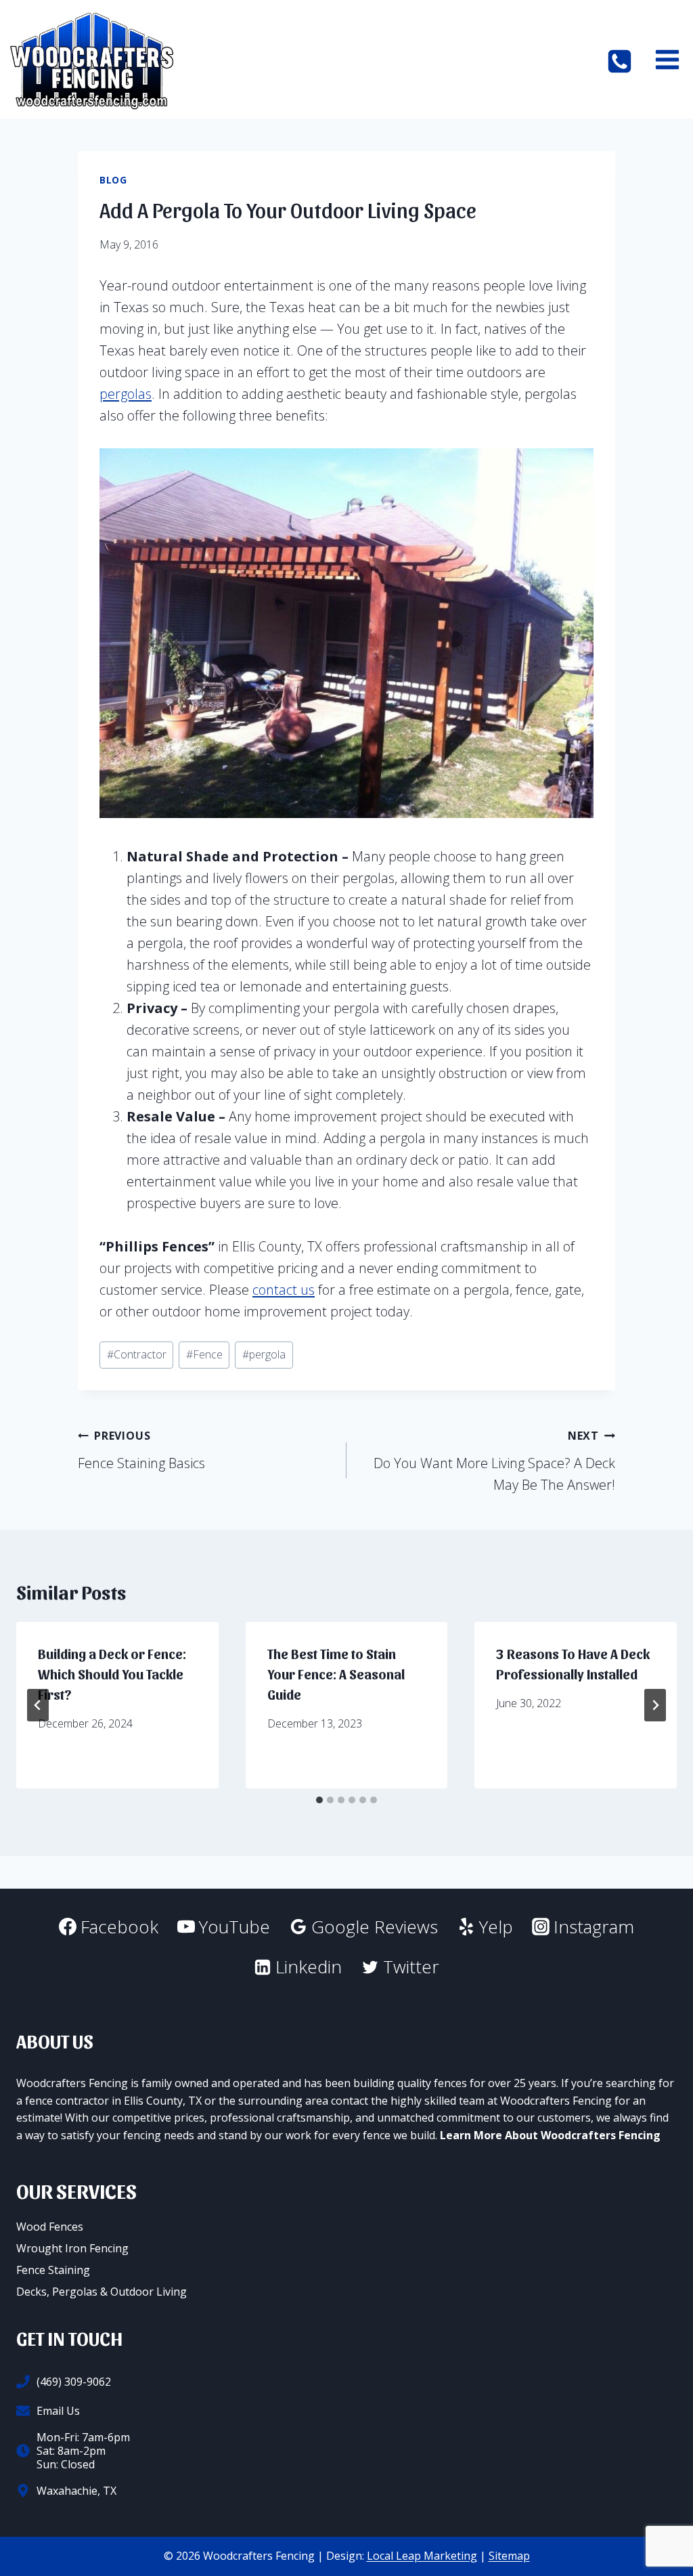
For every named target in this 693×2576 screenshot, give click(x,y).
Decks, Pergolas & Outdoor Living (102, 2292)
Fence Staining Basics (141, 1450)
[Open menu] (667, 59)
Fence (204, 1354)
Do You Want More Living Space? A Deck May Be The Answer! (494, 1461)
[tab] (319, 1800)
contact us (284, 1290)
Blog (113, 180)
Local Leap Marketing (422, 2556)
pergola (264, 1354)
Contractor (137, 1354)
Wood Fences (50, 2227)
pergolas (126, 394)
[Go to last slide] (38, 1705)
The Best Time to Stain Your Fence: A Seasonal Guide (336, 1674)
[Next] (655, 1705)
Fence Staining (53, 2270)
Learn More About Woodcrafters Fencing (550, 2135)
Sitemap (509, 2556)
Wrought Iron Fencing (72, 2248)
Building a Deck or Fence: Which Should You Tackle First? (112, 1674)
